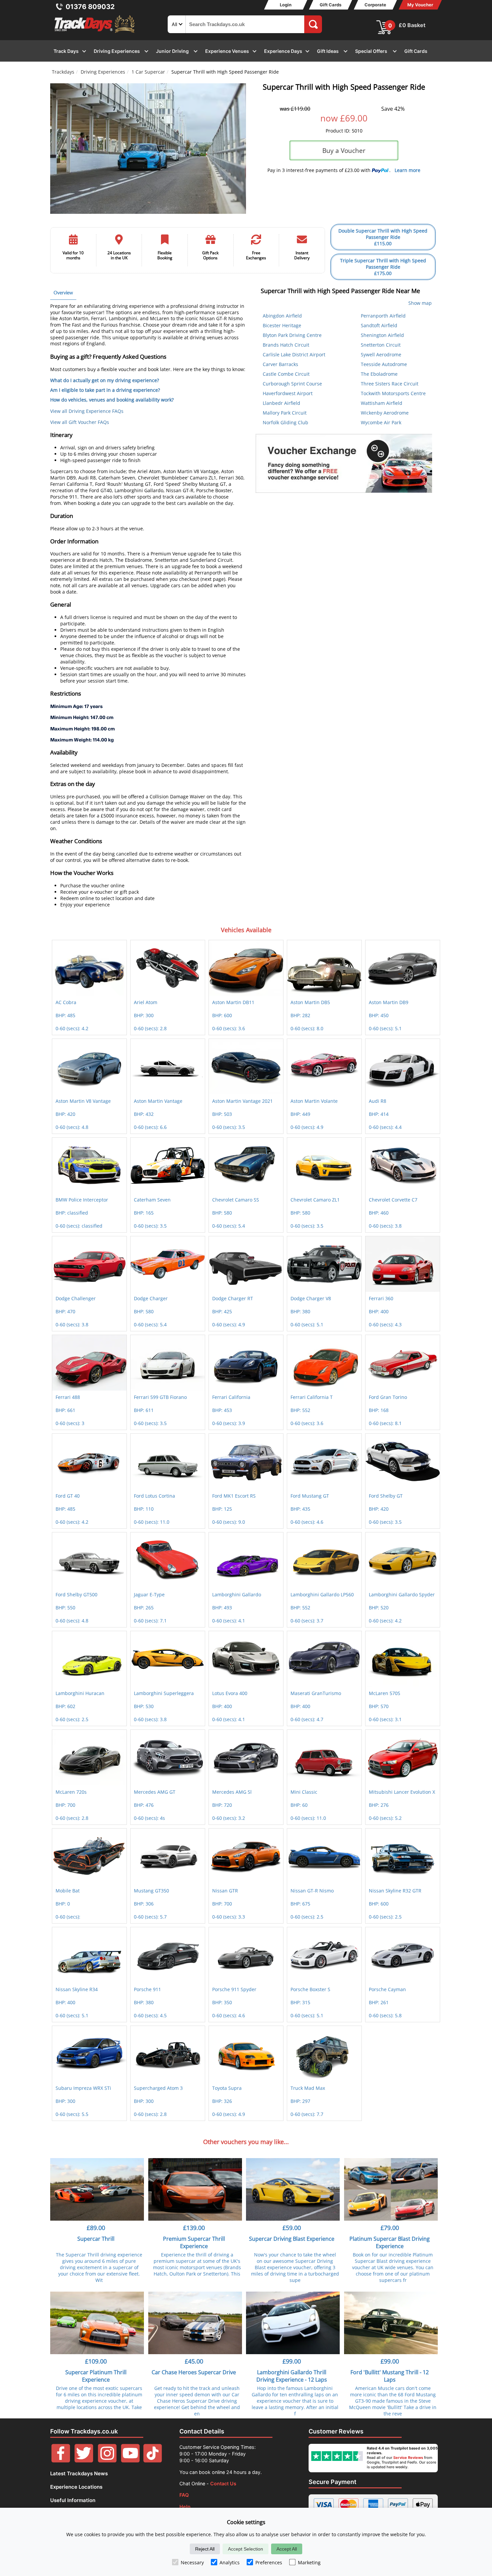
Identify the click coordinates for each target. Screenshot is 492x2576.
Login (286, 5)
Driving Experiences (103, 72)
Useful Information (73, 2500)
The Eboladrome (379, 374)
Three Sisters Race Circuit (390, 384)
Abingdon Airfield (282, 316)
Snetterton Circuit (381, 345)
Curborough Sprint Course (292, 384)
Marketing (309, 2562)
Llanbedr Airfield (281, 403)
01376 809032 (90, 7)
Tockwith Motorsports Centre (393, 393)
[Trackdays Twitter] (84, 2461)
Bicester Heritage (282, 325)
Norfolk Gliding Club (285, 422)
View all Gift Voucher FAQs (80, 422)
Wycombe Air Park (381, 422)
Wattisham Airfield (382, 403)
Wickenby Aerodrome (385, 413)
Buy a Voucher (344, 150)
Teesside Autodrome (384, 364)
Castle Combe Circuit (286, 374)
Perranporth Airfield (383, 316)
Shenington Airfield (382, 335)
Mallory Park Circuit (285, 413)
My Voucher (420, 5)
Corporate (375, 5)
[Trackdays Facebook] (61, 2461)
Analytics (230, 2562)
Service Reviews (408, 2458)
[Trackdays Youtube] (130, 2461)
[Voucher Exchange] (344, 463)
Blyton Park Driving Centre (292, 335)
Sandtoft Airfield (379, 325)
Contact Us (223, 2483)
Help (185, 2507)
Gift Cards (331, 5)
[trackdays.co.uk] (95, 33)
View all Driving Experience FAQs (87, 411)
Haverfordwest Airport (288, 393)
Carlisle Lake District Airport (294, 354)
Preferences (269, 2562)
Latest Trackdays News (79, 2473)
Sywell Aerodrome (381, 354)
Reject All (205, 2549)
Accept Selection (245, 2549)
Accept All (287, 2549)
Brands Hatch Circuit (286, 345)
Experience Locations (76, 2487)
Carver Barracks (280, 364)
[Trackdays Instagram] (107, 2461)
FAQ (184, 2495)
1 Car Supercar (148, 72)
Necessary (192, 2562)
